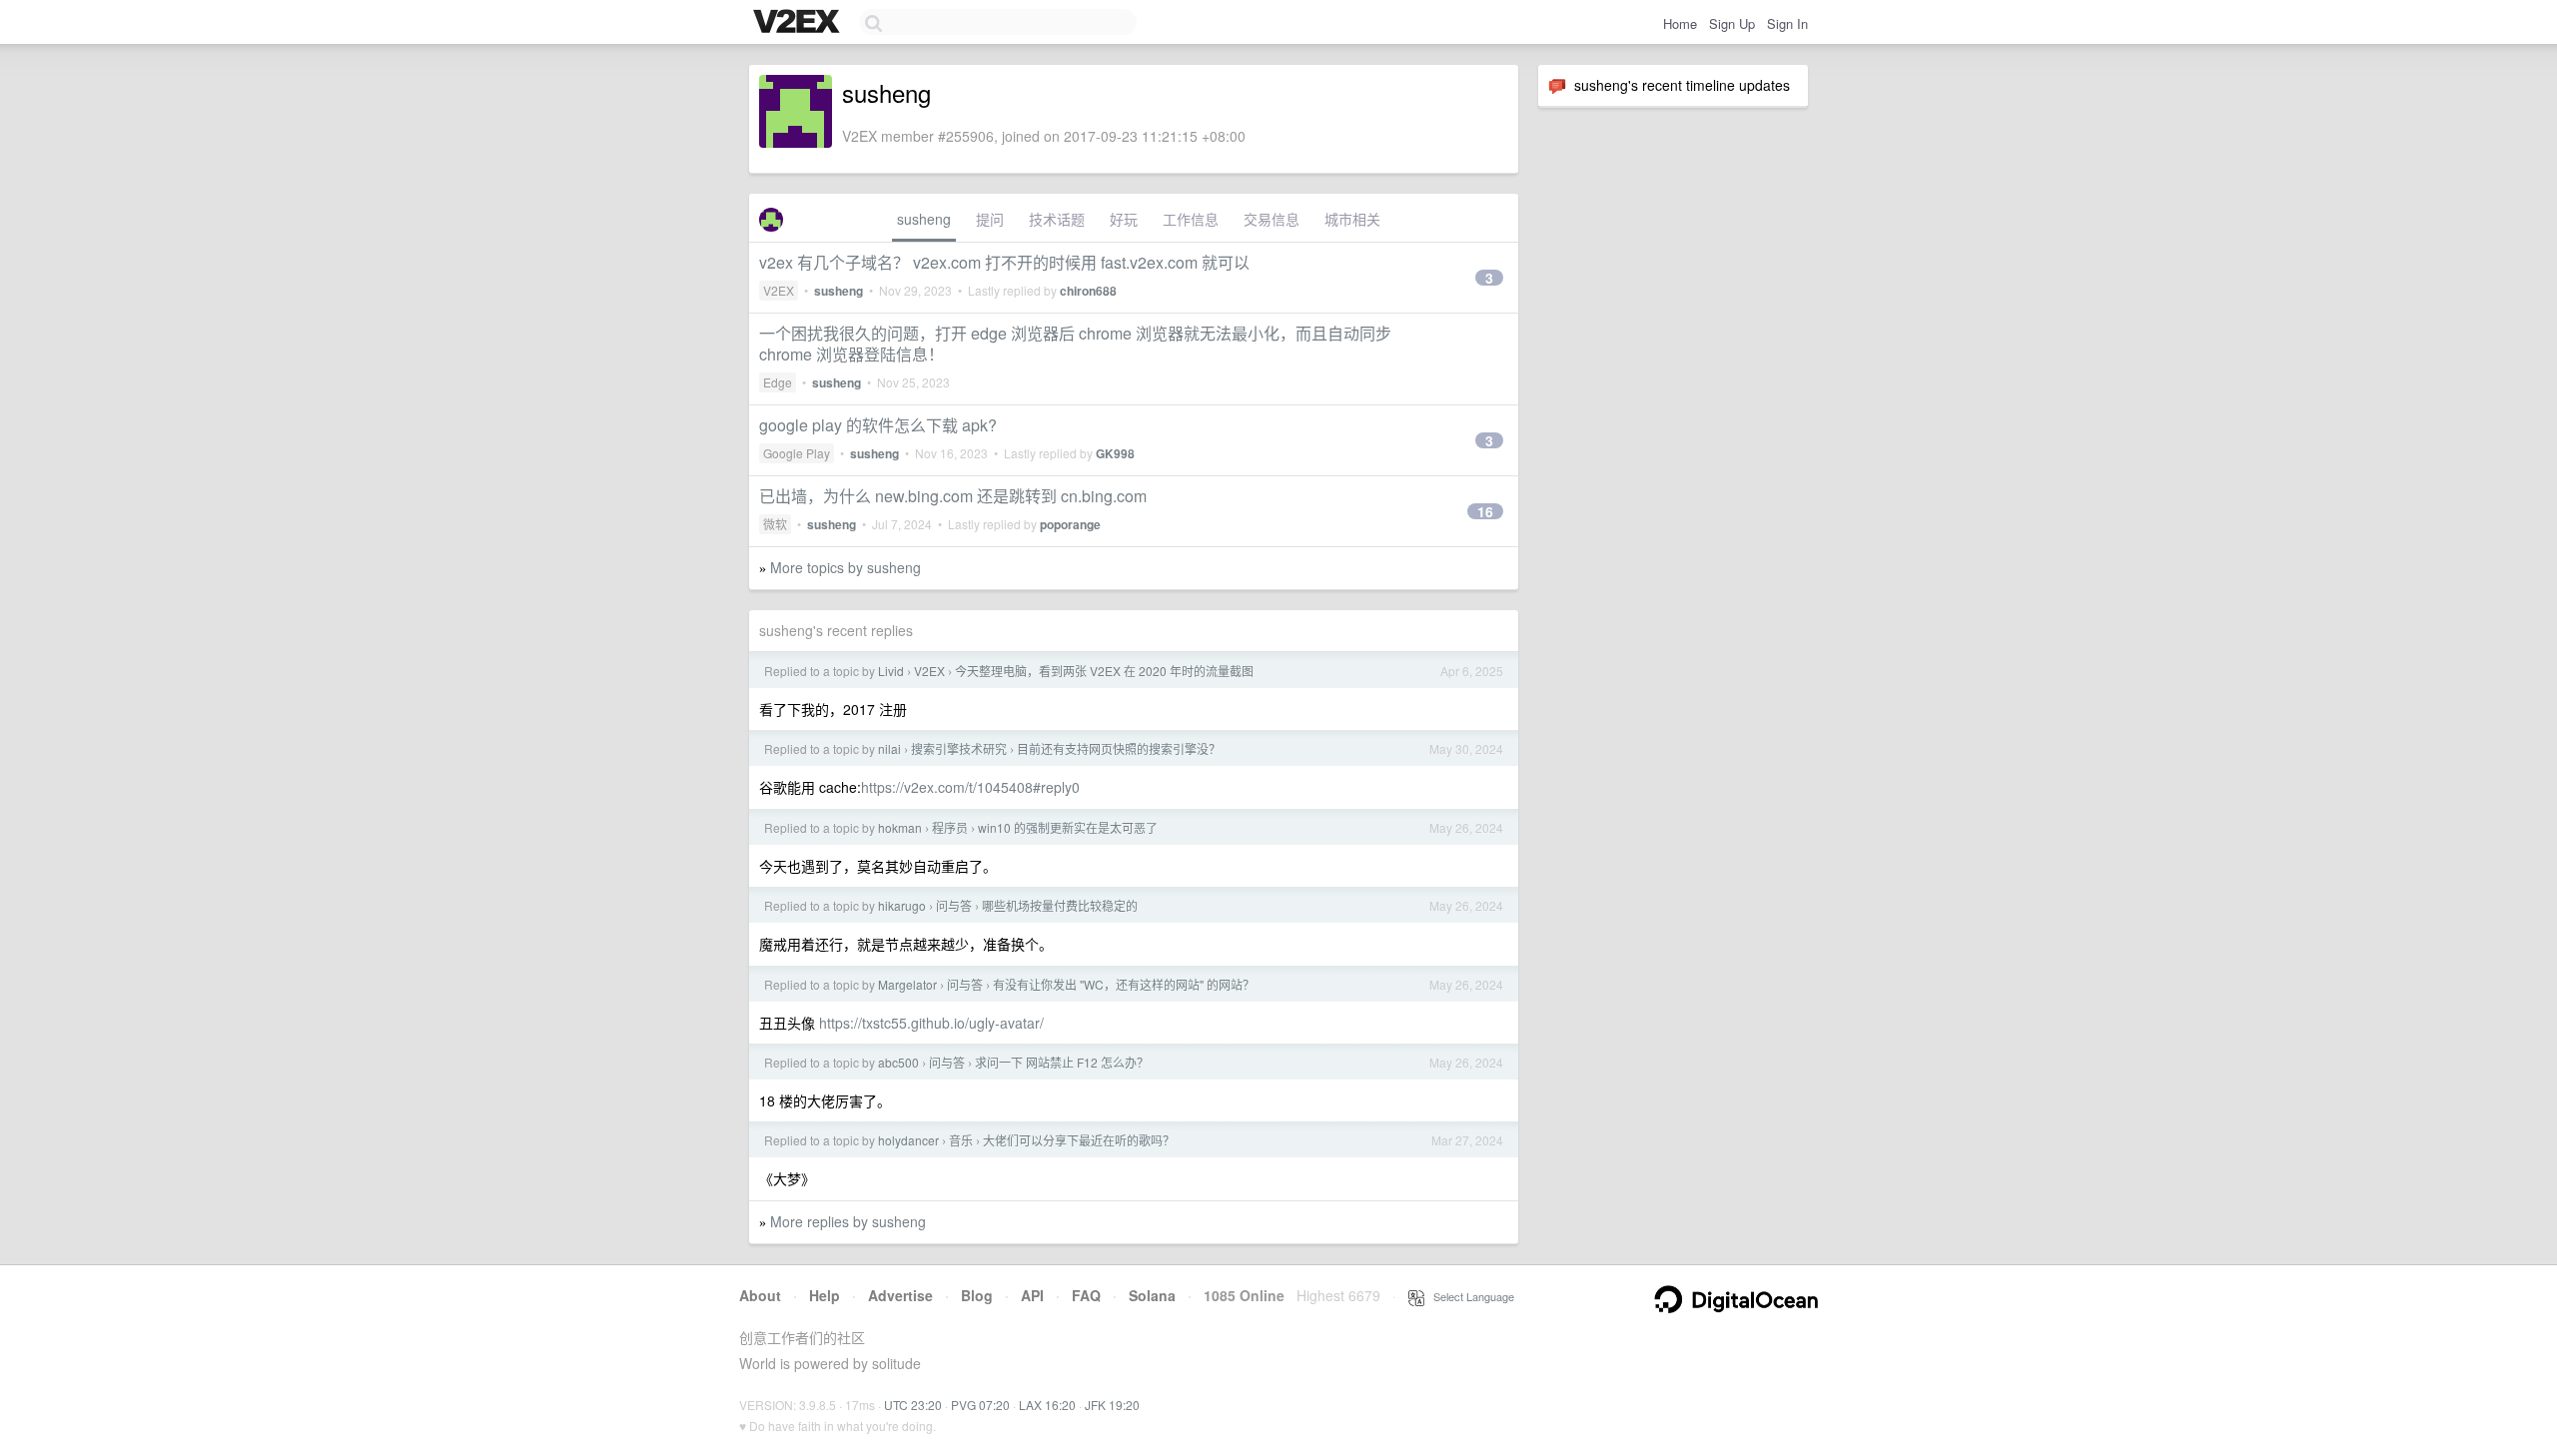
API (1032, 1295)
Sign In (1787, 23)
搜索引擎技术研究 (959, 748)
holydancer (908, 1140)
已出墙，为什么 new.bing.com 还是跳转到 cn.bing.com (953, 496)
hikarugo (902, 905)
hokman (900, 827)
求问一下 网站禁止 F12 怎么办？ (1062, 1062)
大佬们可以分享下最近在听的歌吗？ (1079, 1140)
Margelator (907, 984)
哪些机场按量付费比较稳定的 (1060, 905)
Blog (977, 1295)
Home (1680, 23)
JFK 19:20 (1112, 1405)
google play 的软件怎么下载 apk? (878, 425)
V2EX (779, 290)
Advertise (900, 1295)
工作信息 (1191, 219)
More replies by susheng (848, 1221)
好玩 (1124, 219)
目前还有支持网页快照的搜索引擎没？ (1119, 748)
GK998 (1115, 453)
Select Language (1469, 1296)
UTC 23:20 (913, 1405)
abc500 (898, 1062)
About (760, 1295)
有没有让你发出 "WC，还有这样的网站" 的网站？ (1124, 984)
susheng (924, 219)
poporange (1070, 524)
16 (1485, 511)
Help (825, 1295)
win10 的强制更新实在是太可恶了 (1068, 827)
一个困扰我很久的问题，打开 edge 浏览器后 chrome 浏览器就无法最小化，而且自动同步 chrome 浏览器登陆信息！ (1075, 344)
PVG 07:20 (980, 1405)
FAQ (1086, 1295)
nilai (889, 748)
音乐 (961, 1140)
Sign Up (1732, 23)
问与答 (954, 905)
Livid (891, 671)
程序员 (950, 827)
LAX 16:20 (1047, 1405)
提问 (990, 219)
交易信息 (1272, 219)
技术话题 (1057, 219)
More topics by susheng (846, 567)
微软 (775, 524)
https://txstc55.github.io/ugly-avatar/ (931, 1023)
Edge (778, 382)
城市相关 (1352, 219)
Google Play (797, 453)
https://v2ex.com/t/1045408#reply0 (970, 787)
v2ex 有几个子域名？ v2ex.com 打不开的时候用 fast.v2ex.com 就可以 (1004, 262)
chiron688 (1088, 291)
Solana (1152, 1295)
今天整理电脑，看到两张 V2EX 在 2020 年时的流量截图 (1104, 671)
